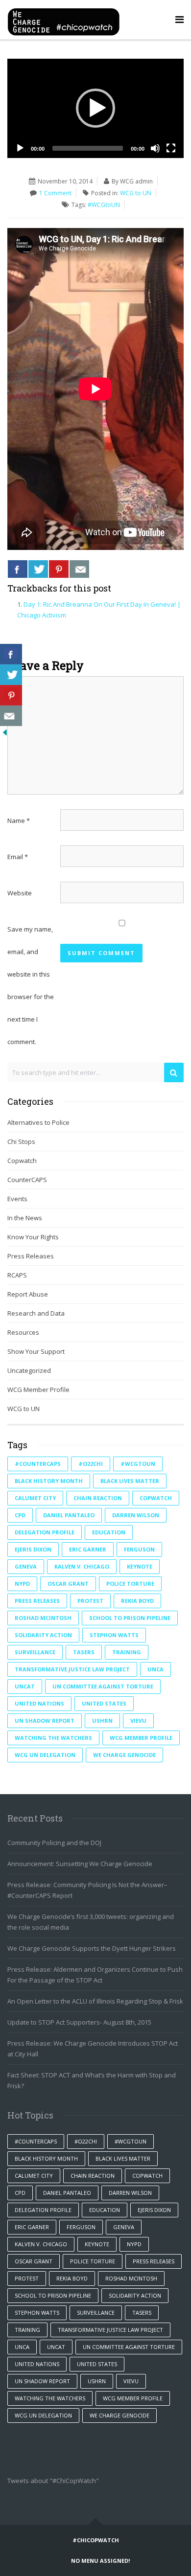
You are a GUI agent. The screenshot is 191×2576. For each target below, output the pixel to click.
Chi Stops (21, 1141)
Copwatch (22, 1161)
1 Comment (55, 193)
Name (19, 821)
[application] (95, 108)
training (127, 1652)
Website (20, 893)
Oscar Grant (68, 1584)
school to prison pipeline (130, 1618)
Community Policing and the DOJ (54, 1843)
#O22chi (91, 1464)
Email (18, 857)
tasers (84, 1652)
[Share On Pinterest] (59, 569)
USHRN (102, 1721)
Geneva (26, 1566)
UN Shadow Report (45, 1721)
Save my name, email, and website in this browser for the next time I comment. (31, 985)
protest (90, 1601)
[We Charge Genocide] (64, 20)
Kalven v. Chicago (82, 1566)
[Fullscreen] (171, 148)
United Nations (39, 1703)
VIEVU (138, 1721)
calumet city (35, 1498)
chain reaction (98, 1498)
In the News (25, 1218)
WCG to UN (136, 193)
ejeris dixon (33, 1549)
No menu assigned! (100, 2561)
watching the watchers (53, 1738)
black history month (49, 1481)
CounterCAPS (27, 1180)
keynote (140, 1566)
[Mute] (155, 148)
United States (104, 1703)
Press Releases (31, 1256)
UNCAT (25, 1686)
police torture (130, 1584)
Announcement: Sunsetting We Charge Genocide (80, 1864)
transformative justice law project (72, 1669)
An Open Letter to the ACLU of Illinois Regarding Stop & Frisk (95, 2001)
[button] (95, 108)
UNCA (155, 1669)
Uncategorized (29, 1370)
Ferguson (139, 1549)
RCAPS (17, 1275)
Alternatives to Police (38, 1122)
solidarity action (43, 1635)
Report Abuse (28, 1294)
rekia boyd (137, 1601)
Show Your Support (36, 1351)
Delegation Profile (45, 1532)
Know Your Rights (33, 1237)
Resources (23, 1332)
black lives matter (130, 1481)
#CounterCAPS (38, 1464)
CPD (20, 1515)
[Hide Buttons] (5, 731)
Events (17, 1199)
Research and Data (36, 1313)
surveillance (35, 1652)
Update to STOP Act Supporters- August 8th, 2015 (79, 2022)
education (109, 1532)
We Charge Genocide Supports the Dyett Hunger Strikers (92, 1948)
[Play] (20, 148)
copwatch (156, 1498)
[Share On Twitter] (38, 569)
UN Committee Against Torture (103, 1686)
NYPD (22, 1584)
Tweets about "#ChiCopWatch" (53, 2481)
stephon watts (114, 1635)
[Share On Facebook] (18, 569)
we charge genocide (124, 1755)
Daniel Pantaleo (69, 1515)
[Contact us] (79, 569)
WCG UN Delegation (45, 1755)
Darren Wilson (136, 1515)
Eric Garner (88, 1549)
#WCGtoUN (104, 205)
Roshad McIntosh (43, 1618)
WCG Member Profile (38, 1390)
